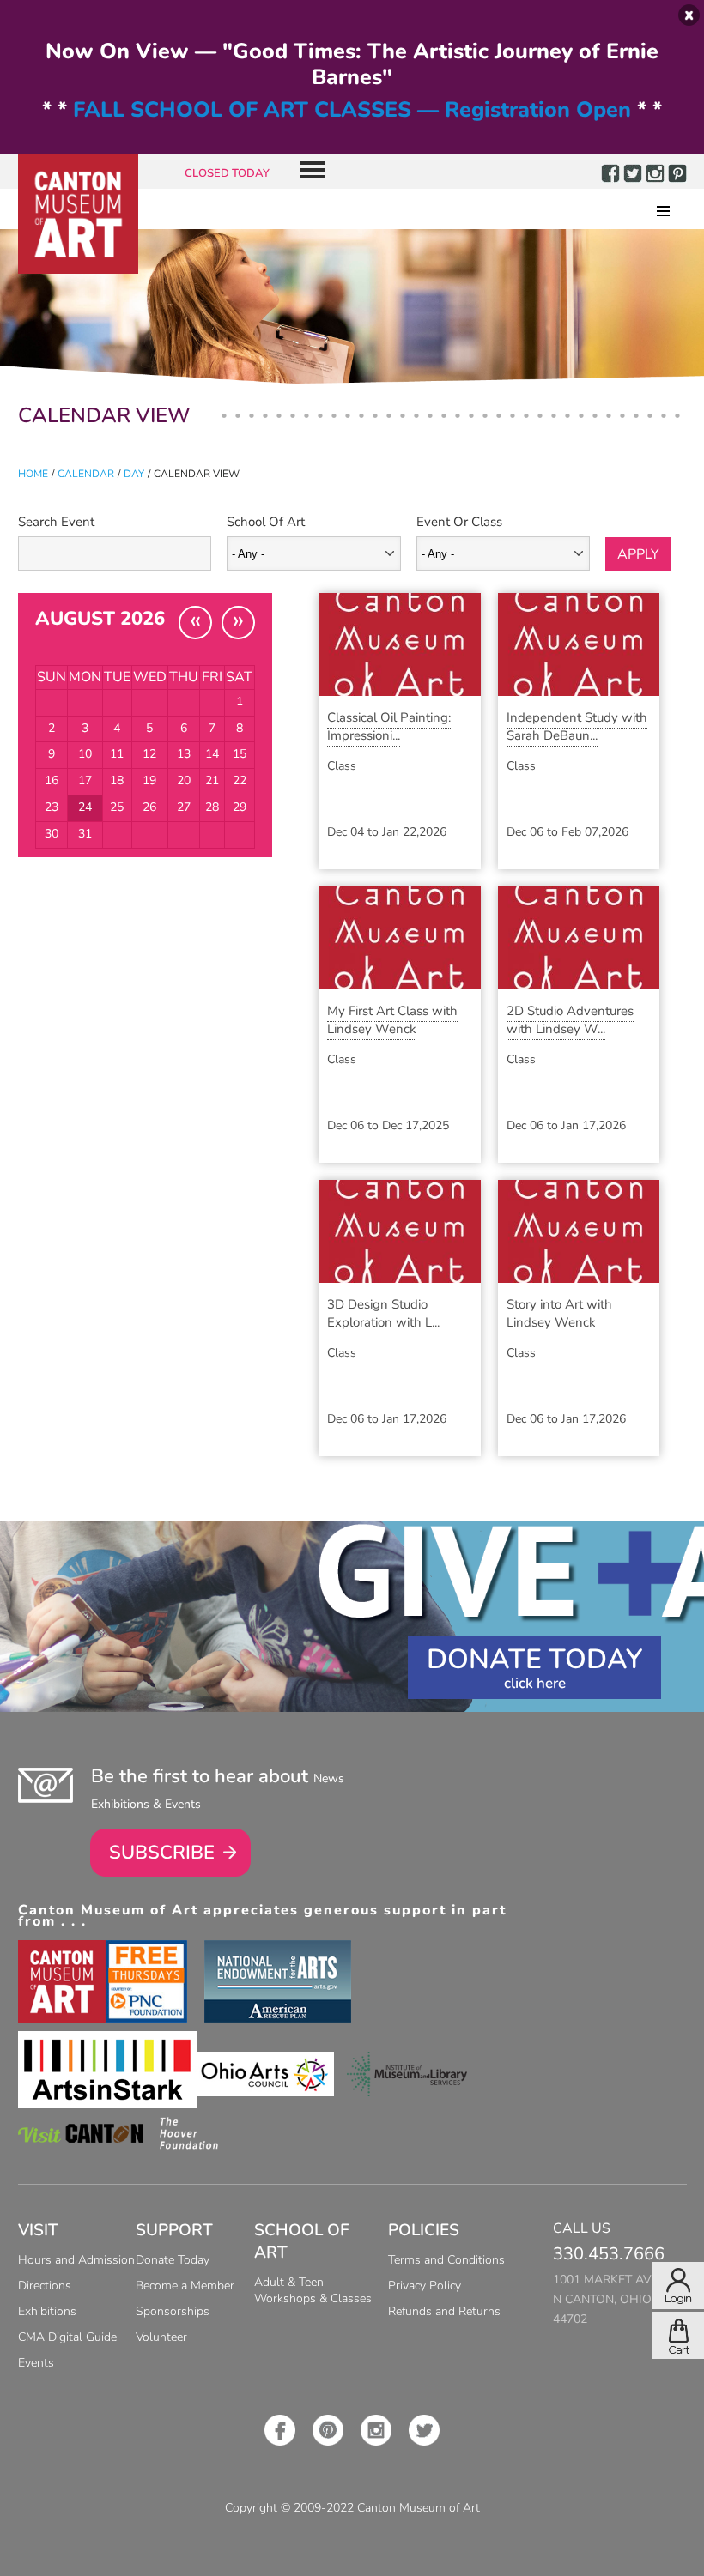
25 (117, 807)
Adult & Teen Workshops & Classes (313, 2290)
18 (117, 780)
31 (85, 834)
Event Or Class (459, 522)
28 (212, 807)
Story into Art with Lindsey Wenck (559, 1313)
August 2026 (100, 619)
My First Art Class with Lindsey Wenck (392, 1020)
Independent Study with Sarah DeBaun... (577, 726)
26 (149, 807)
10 (85, 754)
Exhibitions (47, 2311)
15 (240, 754)
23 (52, 807)
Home (33, 474)
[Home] (78, 214)
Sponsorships (173, 2311)
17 (85, 780)
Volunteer (161, 2337)
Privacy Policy (425, 2286)
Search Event (56, 522)
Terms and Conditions (446, 2260)
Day (134, 474)
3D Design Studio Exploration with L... (383, 1313)
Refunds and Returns (444, 2311)
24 (85, 807)
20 (184, 780)
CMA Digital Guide (67, 2337)
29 (240, 807)
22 (240, 780)
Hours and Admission (76, 2260)
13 (184, 754)
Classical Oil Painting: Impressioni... (389, 726)
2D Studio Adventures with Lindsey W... (570, 1020)
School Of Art (266, 522)
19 (149, 780)
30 (52, 834)
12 (149, 754)
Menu (306, 171)
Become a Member (185, 2286)
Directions (45, 2286)
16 (52, 780)
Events (36, 2363)
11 (117, 754)
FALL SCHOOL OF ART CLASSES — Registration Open (352, 110)
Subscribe (162, 1853)
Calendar (86, 474)
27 (184, 807)
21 (212, 780)
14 (212, 754)
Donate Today (534, 1659)
